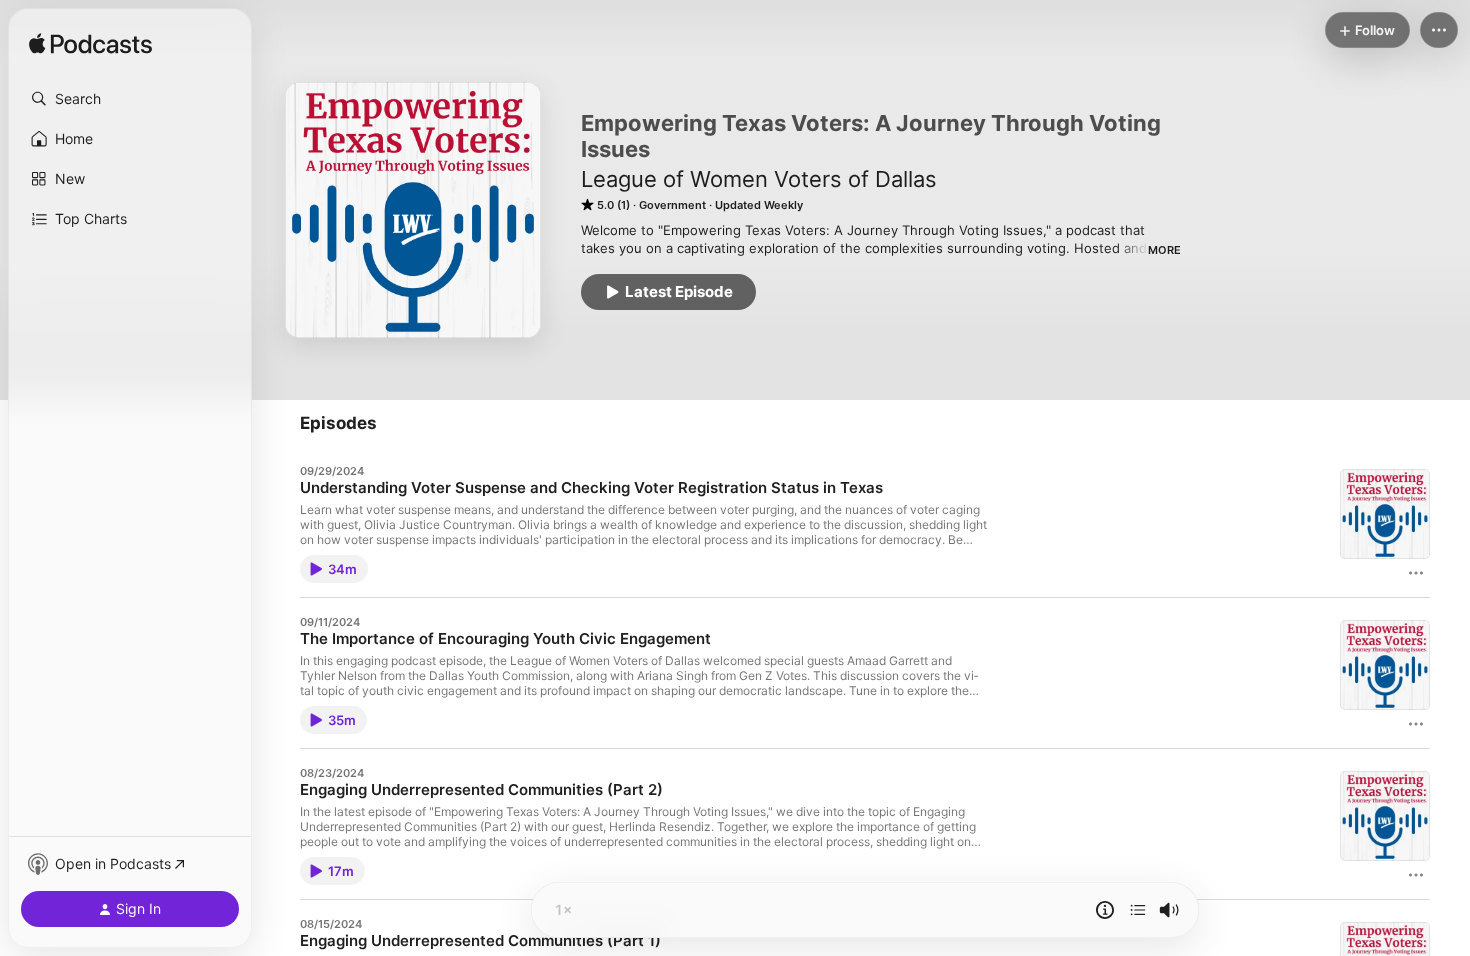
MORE (1164, 250)
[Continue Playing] (1138, 910)
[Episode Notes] (1105, 910)
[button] (130, 99)
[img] (90, 45)
